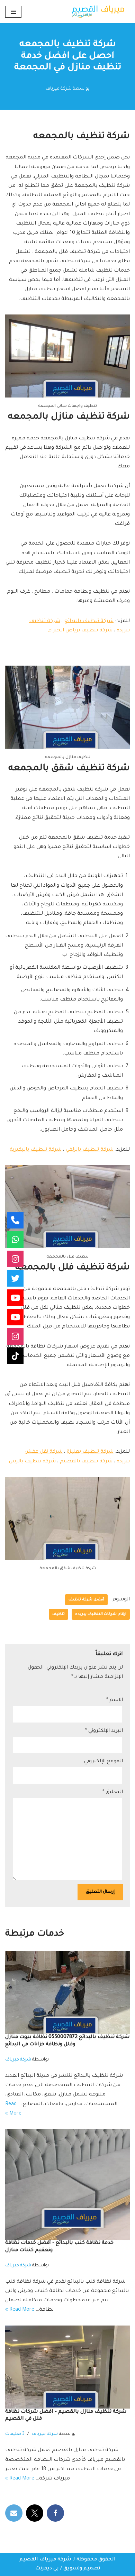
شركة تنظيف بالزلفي (90, 1150)
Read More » (20, 2310)
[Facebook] (55, 2513)
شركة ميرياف (59, 89)
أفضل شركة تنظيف (86, 1600)
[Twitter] (35, 2513)
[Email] (14, 2513)
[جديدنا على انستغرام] (15, 1259)
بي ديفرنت (47, 2569)
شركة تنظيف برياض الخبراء (80, 631)
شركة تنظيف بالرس (32, 1462)
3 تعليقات (15, 2434)
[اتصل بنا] (15, 1220)
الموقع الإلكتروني (103, 1762)
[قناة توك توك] (15, 1356)
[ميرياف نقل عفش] (15, 1317)
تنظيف (58, 1614)
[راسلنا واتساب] (15, 1240)
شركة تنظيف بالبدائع (89, 621)
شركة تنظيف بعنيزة (90, 1452)
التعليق (113, 1792)
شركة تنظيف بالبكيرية (36, 1150)
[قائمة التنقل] (13, 12)
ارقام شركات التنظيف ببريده (101, 1614)
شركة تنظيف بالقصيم (86, 1462)
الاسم (115, 1700)
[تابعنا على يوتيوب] (15, 1298)
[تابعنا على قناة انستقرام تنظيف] (15, 1336)
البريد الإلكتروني (104, 1731)
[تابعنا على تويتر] (15, 1278)
